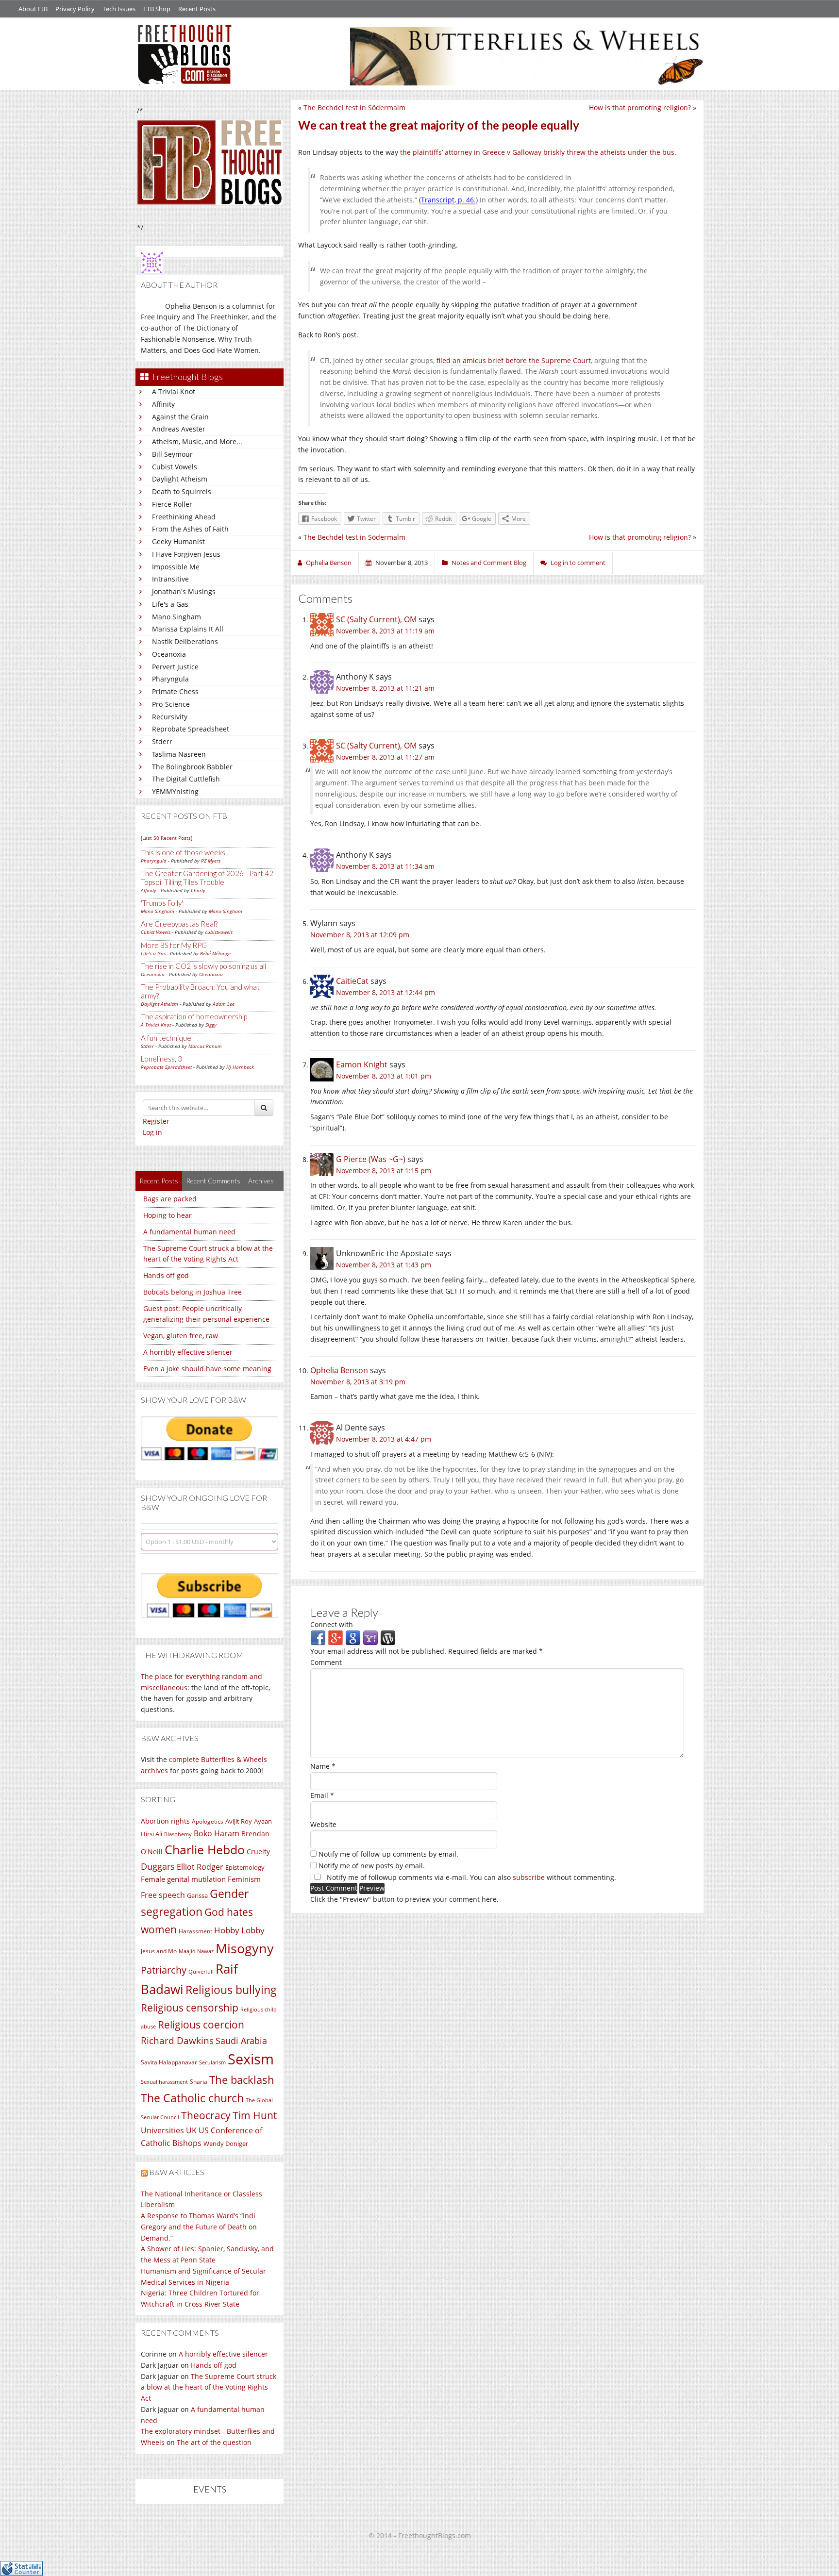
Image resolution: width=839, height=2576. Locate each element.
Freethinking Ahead (184, 517)
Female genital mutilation (183, 1879)
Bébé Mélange (215, 953)
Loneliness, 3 (161, 1059)
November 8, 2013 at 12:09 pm (360, 935)
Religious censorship (190, 2008)
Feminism (244, 1879)
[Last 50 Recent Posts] (167, 838)
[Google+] (336, 1637)
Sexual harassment (164, 2082)
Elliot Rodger (200, 1867)
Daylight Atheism (180, 479)
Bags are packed (170, 1199)
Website (323, 1824)
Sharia (199, 2082)
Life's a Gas (170, 604)
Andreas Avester (179, 429)
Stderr (162, 741)
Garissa (197, 1895)
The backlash (242, 2080)
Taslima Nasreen (179, 754)
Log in (152, 1132)
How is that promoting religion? (640, 108)
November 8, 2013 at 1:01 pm (384, 1076)
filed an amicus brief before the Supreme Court (514, 360)
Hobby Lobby (239, 1930)
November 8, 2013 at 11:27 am (385, 757)
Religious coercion (201, 2024)
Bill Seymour (172, 454)
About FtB (33, 9)
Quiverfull (201, 1971)
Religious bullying (231, 1990)
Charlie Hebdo (205, 1849)
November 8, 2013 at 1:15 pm (384, 1171)
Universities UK (169, 2130)
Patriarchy (164, 1970)
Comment (326, 1662)
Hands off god (166, 1275)
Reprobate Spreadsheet (191, 729)
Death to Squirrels (182, 491)
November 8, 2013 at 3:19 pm (358, 1382)
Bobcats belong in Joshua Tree (193, 1292)
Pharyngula (170, 679)
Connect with (332, 1624)
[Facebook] (318, 1637)
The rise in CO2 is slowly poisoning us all (203, 966)
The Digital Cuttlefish (186, 779)
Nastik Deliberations (185, 641)
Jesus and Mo (159, 1951)
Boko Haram (217, 1833)
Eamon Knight (362, 1064)
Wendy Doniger (226, 2144)
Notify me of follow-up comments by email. (388, 1854)
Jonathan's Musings (184, 591)
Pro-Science (171, 704)
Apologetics (208, 1821)
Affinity (163, 404)
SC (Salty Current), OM (376, 619)
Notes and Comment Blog (489, 563)
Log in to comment (578, 563)
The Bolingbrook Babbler (192, 767)
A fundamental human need (189, 1232)
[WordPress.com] (388, 1637)
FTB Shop (157, 9)
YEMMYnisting (175, 791)
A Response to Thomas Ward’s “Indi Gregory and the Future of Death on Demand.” (199, 2227)
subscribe (529, 1877)
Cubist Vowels (175, 467)
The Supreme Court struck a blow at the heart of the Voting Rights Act (209, 2387)
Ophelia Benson (339, 1370)
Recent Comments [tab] (213, 1181)
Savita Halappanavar (169, 2062)
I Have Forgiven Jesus (186, 554)
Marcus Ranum (205, 1046)
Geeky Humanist (178, 541)
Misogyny (245, 1948)
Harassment (195, 1931)
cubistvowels (219, 932)
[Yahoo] (370, 1637)
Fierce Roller (172, 504)
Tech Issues (119, 9)
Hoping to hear (168, 1215)
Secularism (212, 2062)
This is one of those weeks (183, 852)
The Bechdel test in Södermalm (354, 108)
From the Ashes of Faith (190, 529)
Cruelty (258, 1852)
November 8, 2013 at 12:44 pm (386, 992)
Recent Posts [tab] (159, 1181)
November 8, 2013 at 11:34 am (385, 866)
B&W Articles (177, 2172)
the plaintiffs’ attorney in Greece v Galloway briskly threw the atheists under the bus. (538, 152)
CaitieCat (352, 981)
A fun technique (166, 1038)
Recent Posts (197, 9)
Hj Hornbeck (240, 1067)
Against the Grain (180, 417)
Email (322, 1795)
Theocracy (206, 2115)
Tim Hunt (255, 2115)
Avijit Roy (239, 1821)
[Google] (353, 1637)
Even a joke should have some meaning (207, 1369)
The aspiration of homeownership (194, 1016)
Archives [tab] (261, 1181)
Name (323, 1766)
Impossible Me (176, 567)
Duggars (158, 1866)
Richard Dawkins (177, 2040)
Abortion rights (165, 1821)
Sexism (251, 2059)
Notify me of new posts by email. (372, 1866)
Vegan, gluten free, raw (181, 1336)
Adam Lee (224, 1004)
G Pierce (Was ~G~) (371, 1159)
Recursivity (170, 717)
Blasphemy (178, 1834)
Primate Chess (175, 691)
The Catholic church (192, 2098)
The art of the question (214, 2442)
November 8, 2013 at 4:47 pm (384, 1439)
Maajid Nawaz (196, 1951)
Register (156, 1121)
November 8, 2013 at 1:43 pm (384, 1265)
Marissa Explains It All (188, 629)
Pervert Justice (175, 667)
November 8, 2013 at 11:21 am (385, 688)
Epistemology (245, 1867)
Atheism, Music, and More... (197, 441)
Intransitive (170, 579)
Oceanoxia (169, 654)
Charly (198, 890)
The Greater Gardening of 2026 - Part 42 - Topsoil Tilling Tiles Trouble (209, 878)
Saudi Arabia (241, 2041)
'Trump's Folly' (162, 903)
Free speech (163, 1895)
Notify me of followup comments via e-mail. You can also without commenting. (470, 1877)
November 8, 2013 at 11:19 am (385, 631)
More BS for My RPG (174, 945)
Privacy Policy (75, 9)
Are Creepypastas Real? (179, 924)
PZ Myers (211, 861)
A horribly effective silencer (188, 1352)
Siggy (211, 1025)
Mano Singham (176, 617)
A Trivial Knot (174, 391)
